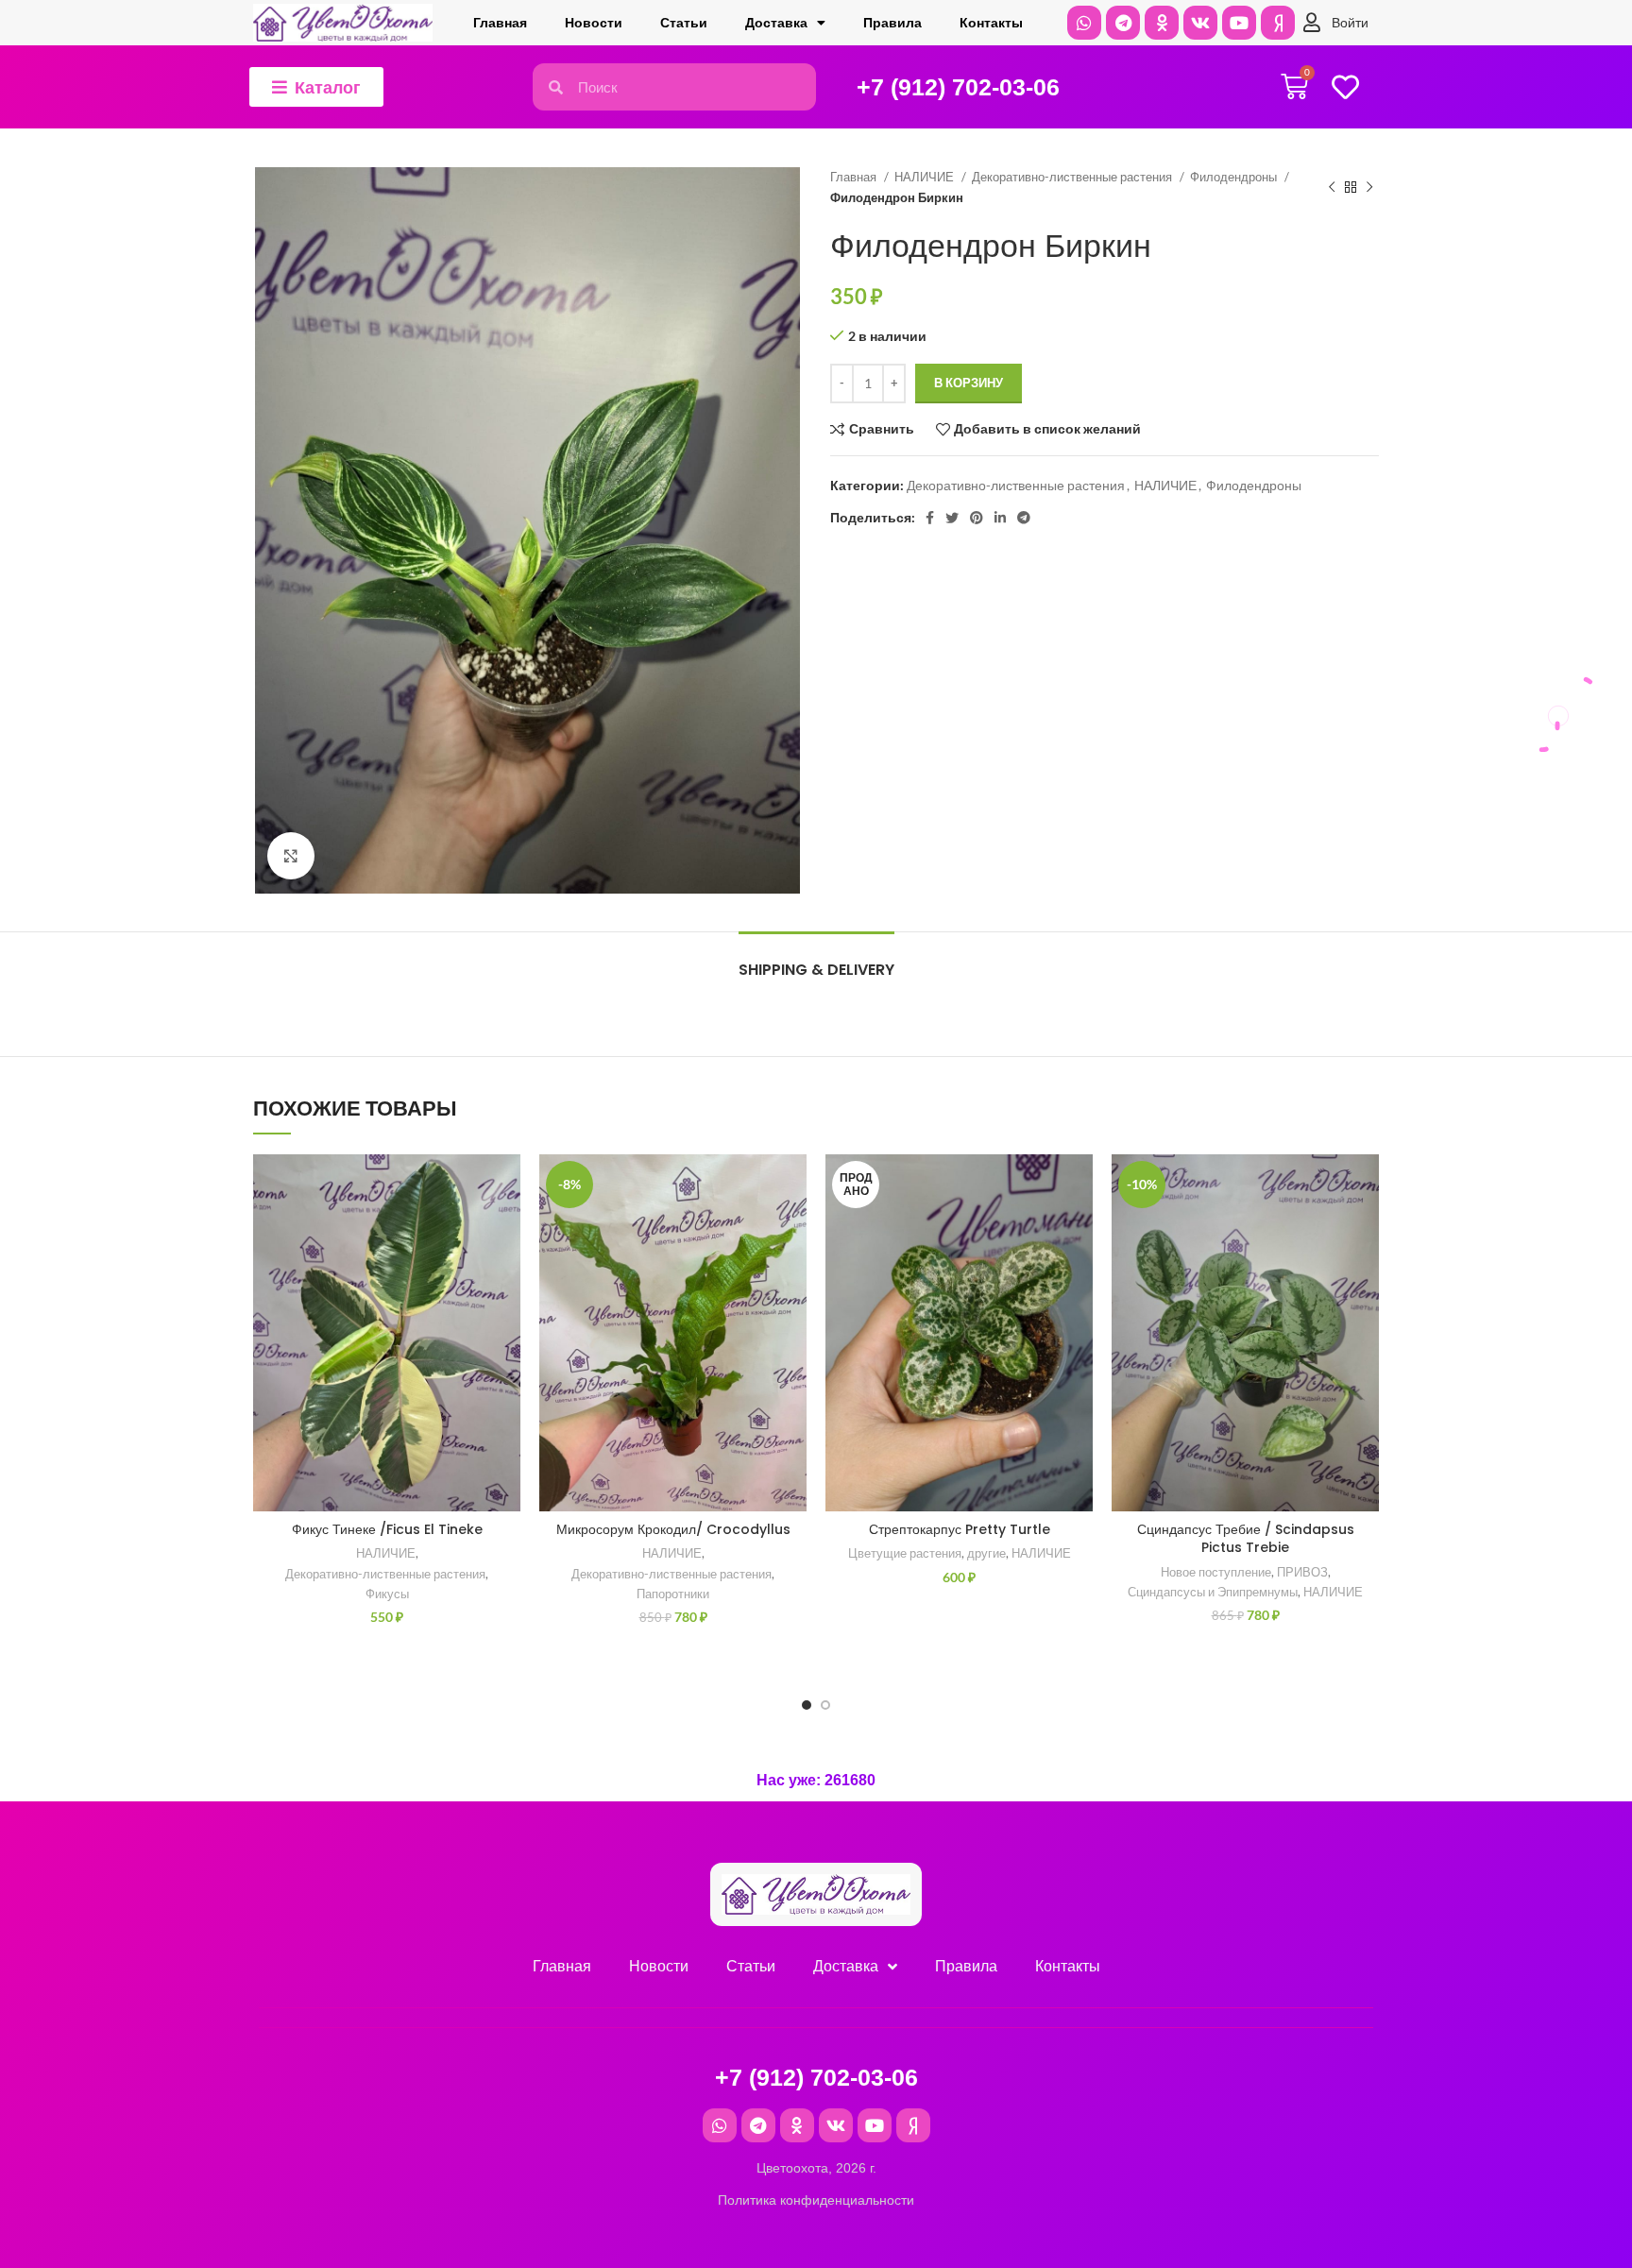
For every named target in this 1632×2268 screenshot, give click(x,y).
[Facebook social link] (930, 518)
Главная (500, 23)
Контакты (991, 23)
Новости (594, 23)
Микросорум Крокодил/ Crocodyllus (673, 1529)
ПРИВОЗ (1302, 1572)
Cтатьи (684, 23)
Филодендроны (1235, 177)
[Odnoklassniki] (1162, 23)
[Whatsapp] (1084, 23)
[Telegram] (1123, 23)
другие (986, 1553)
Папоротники (673, 1594)
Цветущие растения (905, 1553)
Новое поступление (1216, 1572)
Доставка (776, 23)
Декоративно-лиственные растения (1073, 177)
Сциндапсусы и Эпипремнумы (1213, 1592)
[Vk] (1200, 23)
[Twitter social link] (952, 518)
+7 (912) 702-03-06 (958, 87)
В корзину (969, 383)
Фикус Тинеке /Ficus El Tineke (387, 1529)
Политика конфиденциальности (816, 2200)
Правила (892, 23)
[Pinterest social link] (977, 518)
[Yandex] (1278, 23)
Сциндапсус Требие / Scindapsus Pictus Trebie (1246, 1539)
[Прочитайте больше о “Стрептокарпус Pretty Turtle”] (1079, 1228)
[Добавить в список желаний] (506, 1185)
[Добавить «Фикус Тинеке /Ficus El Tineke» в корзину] (506, 1228)
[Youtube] (1239, 23)
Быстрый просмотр (506, 1270)
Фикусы (387, 1594)
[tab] (816, 960)
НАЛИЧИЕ (926, 177)
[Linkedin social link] (1000, 518)
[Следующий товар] (1369, 188)
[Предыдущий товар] (1332, 188)
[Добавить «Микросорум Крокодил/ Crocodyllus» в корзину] (792, 1228)
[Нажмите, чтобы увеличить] (291, 856)
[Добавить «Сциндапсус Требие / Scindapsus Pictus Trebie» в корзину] (1365, 1228)
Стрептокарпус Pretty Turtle (960, 1529)
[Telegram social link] (1024, 518)
